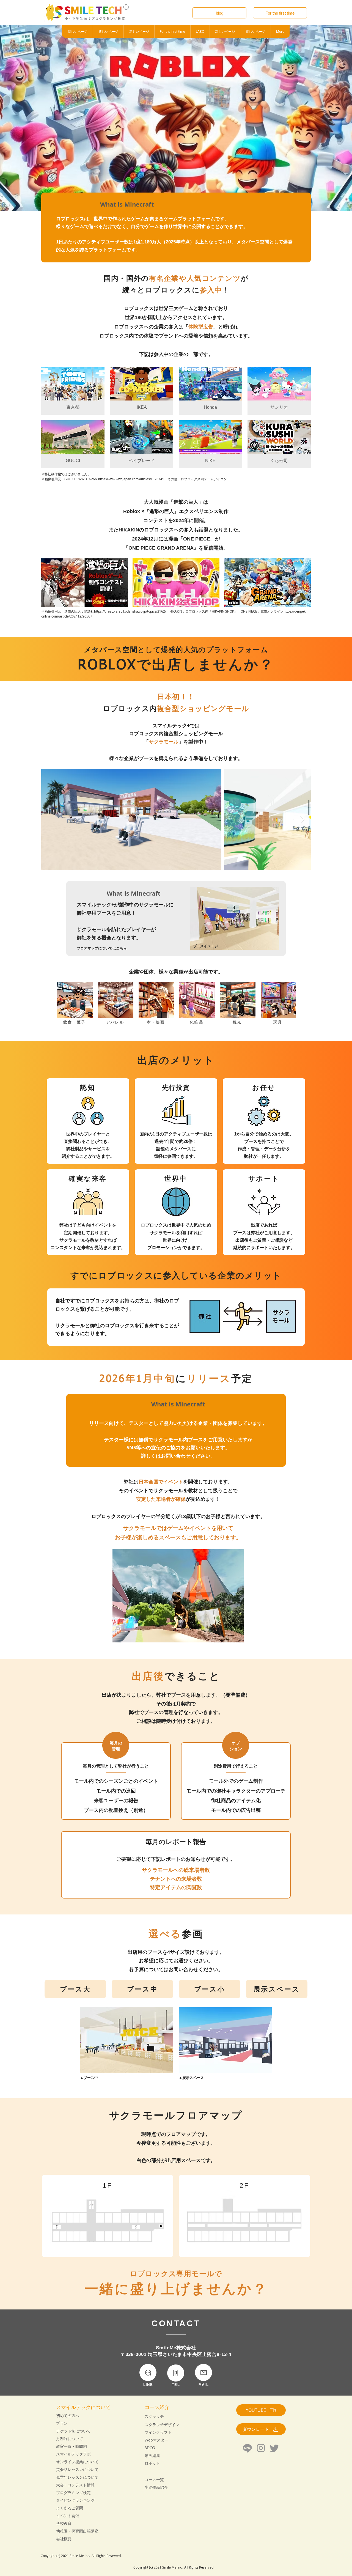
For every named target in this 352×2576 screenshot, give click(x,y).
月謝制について (70, 2439)
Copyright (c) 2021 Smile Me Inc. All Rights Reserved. (82, 2556)
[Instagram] (261, 2448)
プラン (62, 2423)
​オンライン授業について (77, 2462)
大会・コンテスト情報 (75, 2485)
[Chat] (148, 2372)
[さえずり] (274, 2448)
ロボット (152, 2463)
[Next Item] (299, 819)
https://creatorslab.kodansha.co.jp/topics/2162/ (130, 611)
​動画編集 (152, 2455)
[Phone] (176, 2373)
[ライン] (247, 2448)
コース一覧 (154, 2480)
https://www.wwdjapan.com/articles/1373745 (131, 479)
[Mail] (204, 2372)
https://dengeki (295, 611)
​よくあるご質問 (70, 2508)
